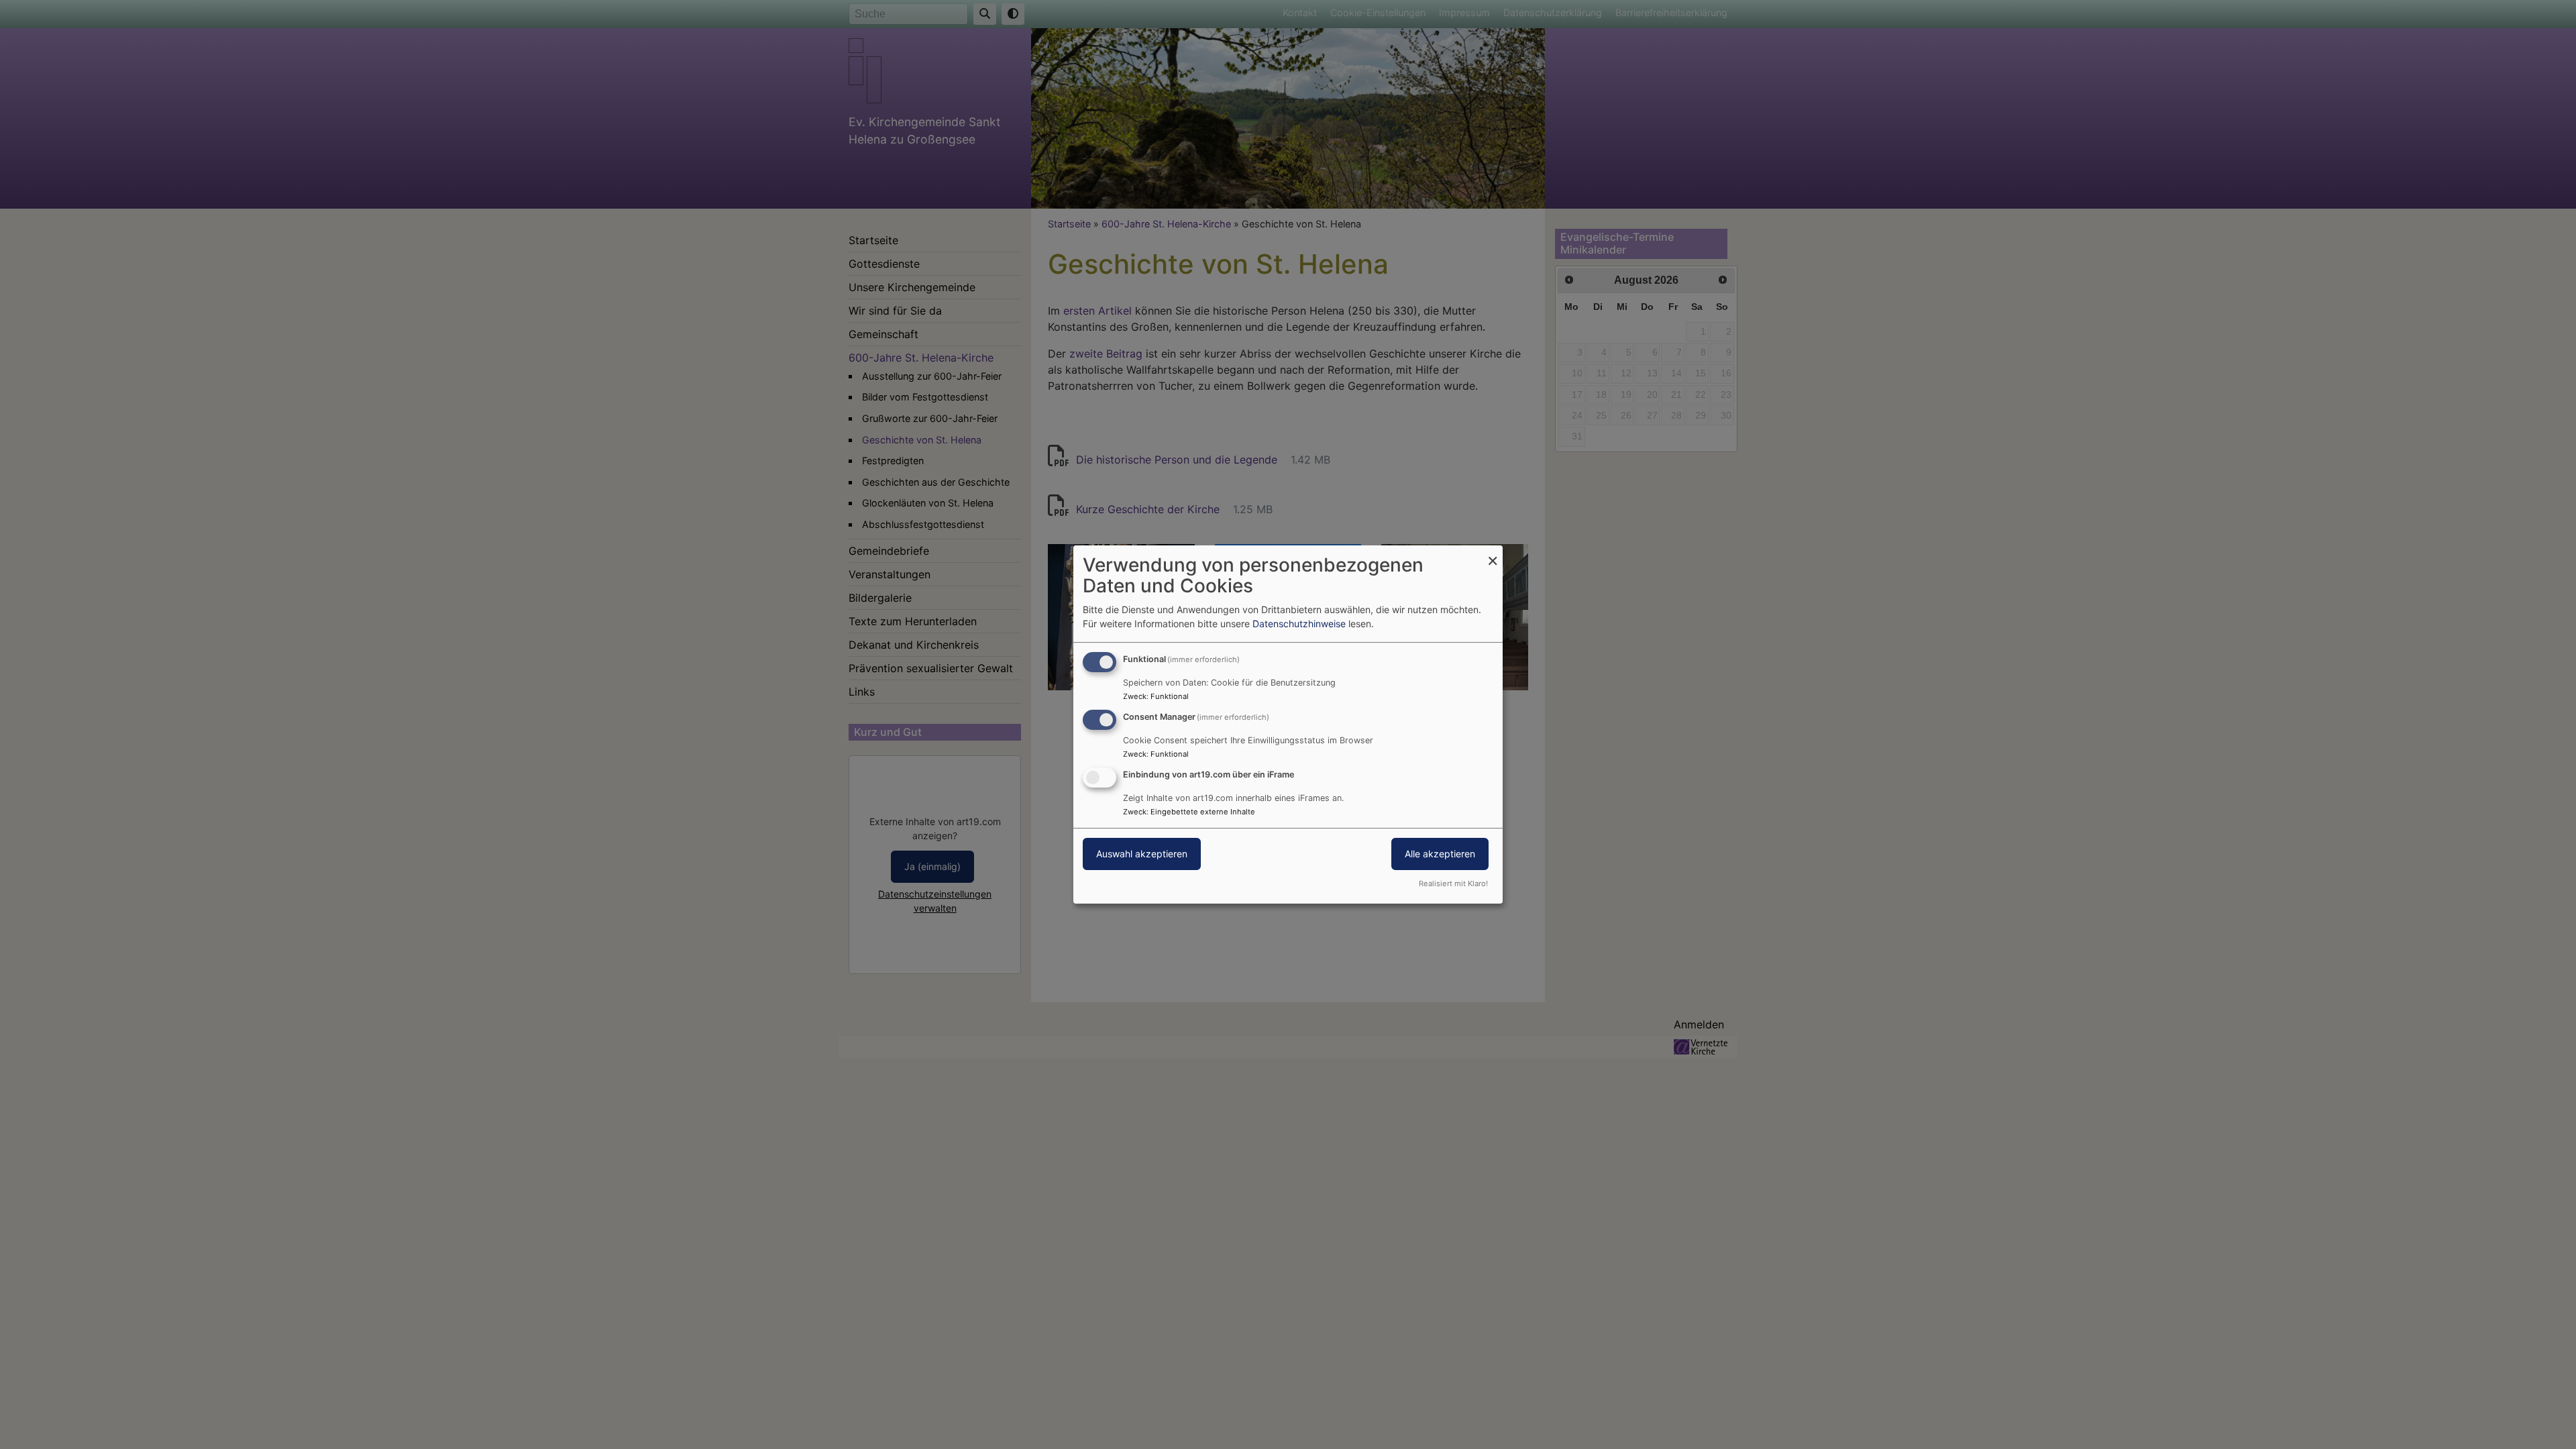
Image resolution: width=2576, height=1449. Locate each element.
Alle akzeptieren (1440, 854)
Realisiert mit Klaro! (1453, 883)
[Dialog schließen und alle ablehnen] (1493, 554)
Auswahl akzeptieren (1142, 854)
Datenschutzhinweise (1299, 624)
